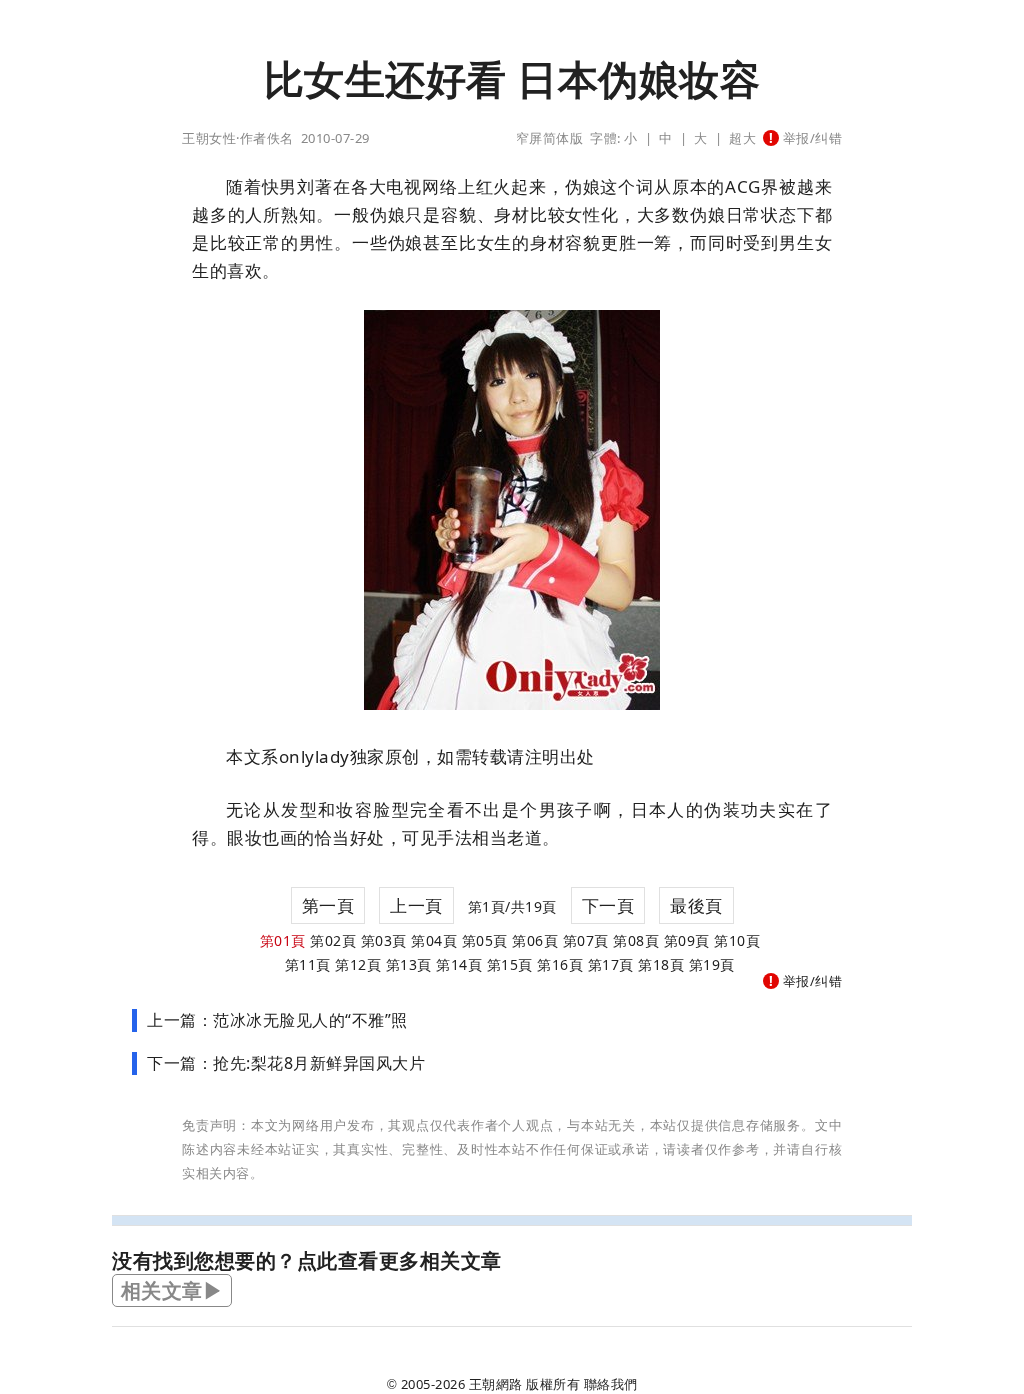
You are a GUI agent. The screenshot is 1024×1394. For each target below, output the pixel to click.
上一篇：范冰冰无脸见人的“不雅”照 (277, 1020)
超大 (742, 138)
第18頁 (661, 964)
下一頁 (608, 905)
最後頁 (696, 905)
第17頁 (611, 964)
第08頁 (636, 940)
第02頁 (333, 940)
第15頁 (510, 964)
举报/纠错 (810, 138)
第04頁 (434, 940)
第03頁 (384, 940)
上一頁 (416, 905)
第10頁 (737, 940)
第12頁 (358, 964)
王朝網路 (496, 1384)
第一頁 (328, 905)
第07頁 (586, 940)
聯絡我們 (611, 1384)
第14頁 (459, 964)
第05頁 (485, 940)
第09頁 (687, 940)
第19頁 (712, 964)
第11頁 (308, 964)
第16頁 (560, 964)
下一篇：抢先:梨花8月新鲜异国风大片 (286, 1063)
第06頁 (535, 940)
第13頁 (409, 964)
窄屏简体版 (550, 138)
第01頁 (283, 940)
